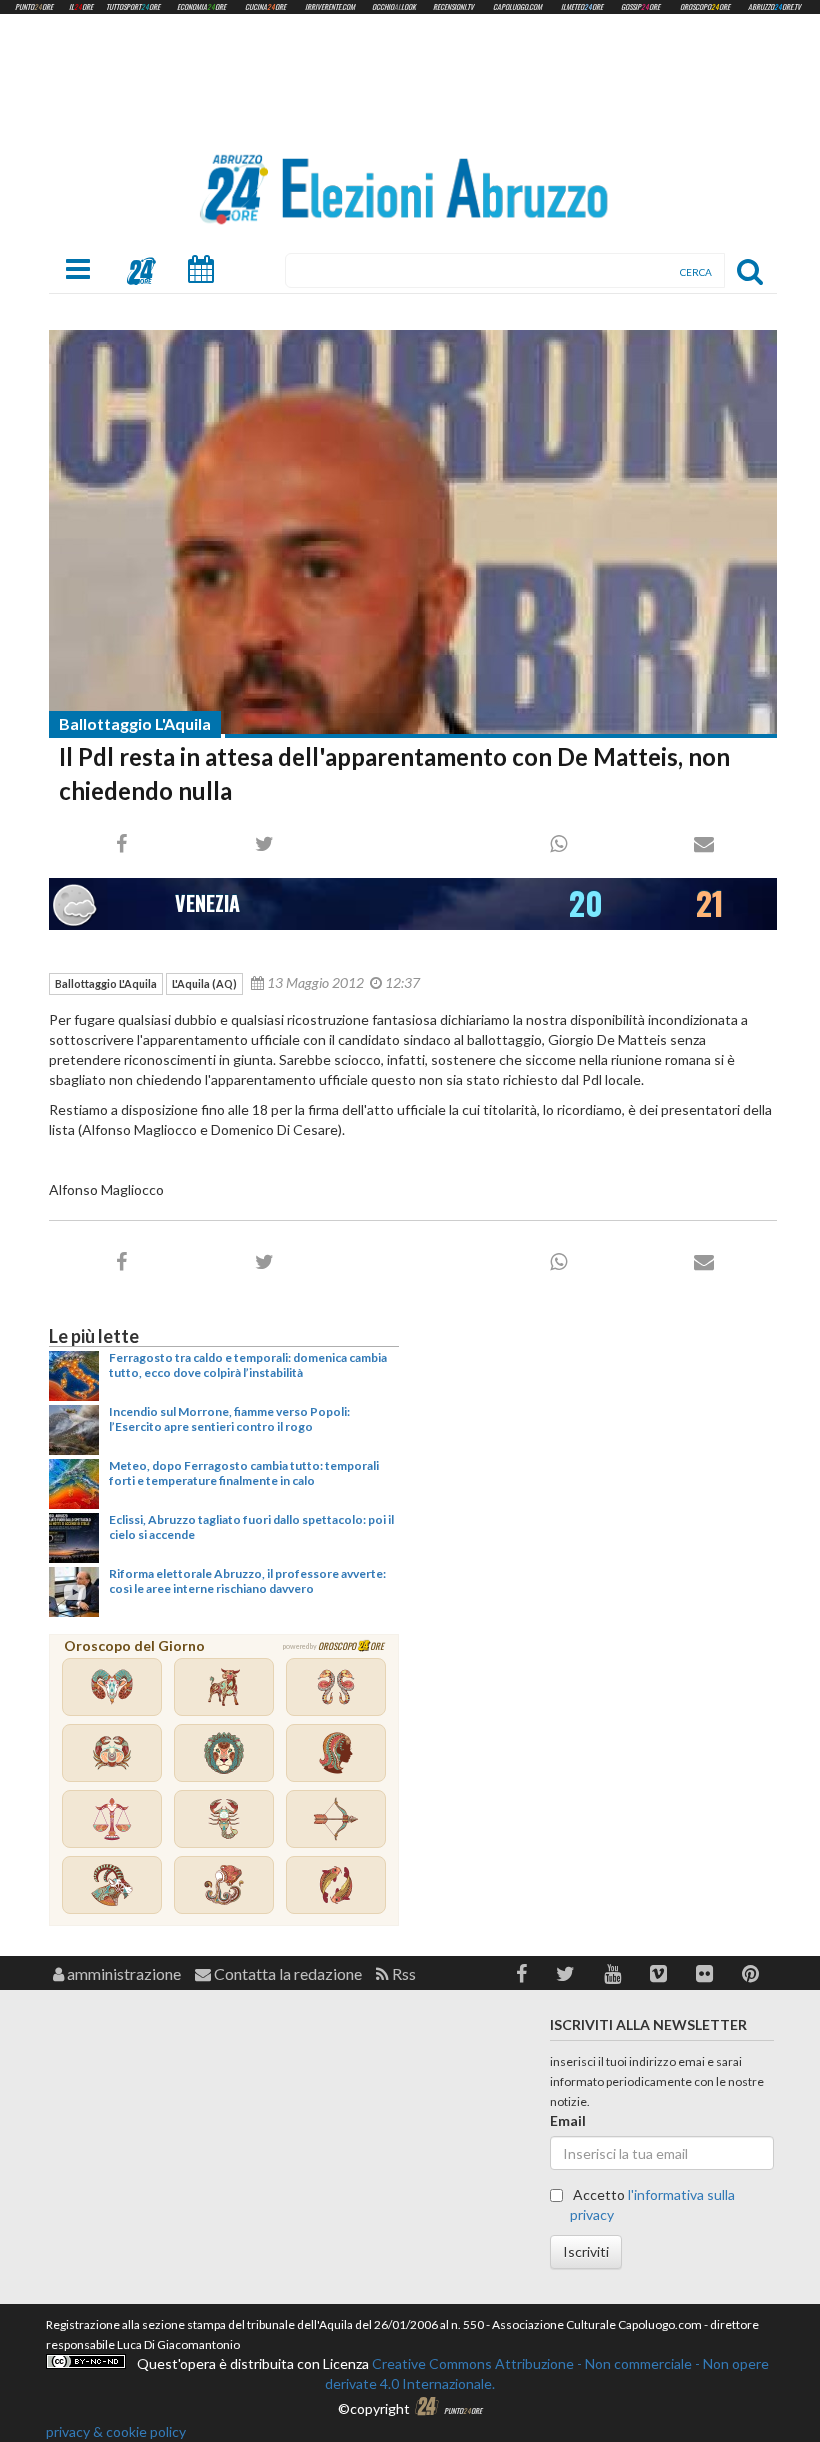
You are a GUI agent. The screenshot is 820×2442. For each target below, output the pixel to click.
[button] (521, 1973)
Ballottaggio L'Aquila (135, 723)
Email (568, 2120)
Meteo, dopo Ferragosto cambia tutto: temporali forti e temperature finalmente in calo (244, 1472)
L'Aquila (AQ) (204, 983)
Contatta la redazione (286, 1973)
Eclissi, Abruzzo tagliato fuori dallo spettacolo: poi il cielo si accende (251, 1526)
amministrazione (122, 1973)
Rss (402, 1973)
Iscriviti (586, 2251)
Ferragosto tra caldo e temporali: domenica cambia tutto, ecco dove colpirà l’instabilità (248, 1364)
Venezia (207, 903)
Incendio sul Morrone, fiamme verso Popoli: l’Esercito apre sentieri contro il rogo (229, 1418)
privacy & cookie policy (116, 2431)
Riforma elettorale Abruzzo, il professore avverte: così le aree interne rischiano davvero (247, 1580)
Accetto (652, 2204)
